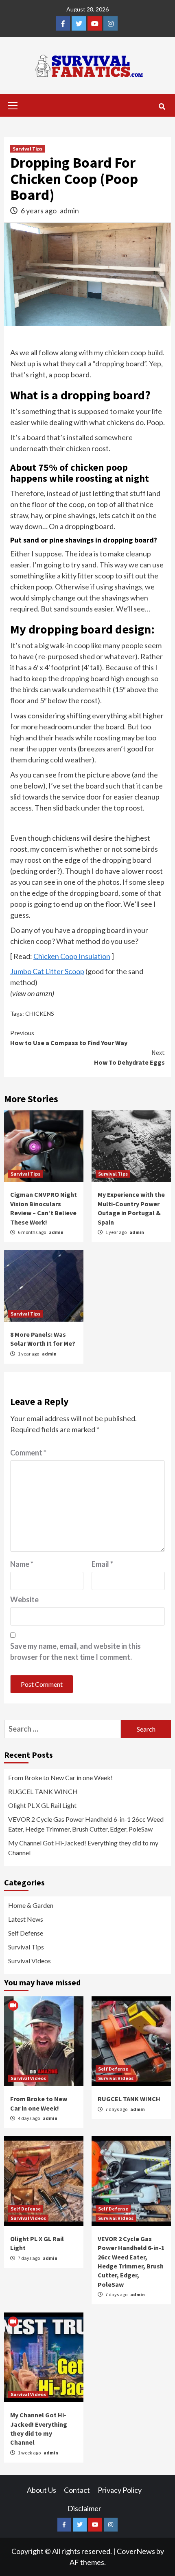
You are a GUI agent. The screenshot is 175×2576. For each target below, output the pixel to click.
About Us (42, 2490)
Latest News (26, 1919)
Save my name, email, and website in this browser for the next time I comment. (75, 1651)
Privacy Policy (120, 2490)
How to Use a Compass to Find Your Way (69, 1038)
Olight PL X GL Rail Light (42, 1805)
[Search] (162, 106)
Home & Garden (31, 1905)
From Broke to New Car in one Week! (60, 1778)
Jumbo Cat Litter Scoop (47, 971)
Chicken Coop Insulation (72, 956)
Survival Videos (30, 1961)
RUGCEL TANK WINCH (43, 1791)
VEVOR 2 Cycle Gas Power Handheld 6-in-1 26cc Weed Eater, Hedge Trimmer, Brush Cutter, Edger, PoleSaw (86, 1824)
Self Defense (26, 1933)
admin (69, 210)
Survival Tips (27, 149)
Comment (28, 1453)
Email (102, 1564)
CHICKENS (40, 1013)
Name (22, 1564)
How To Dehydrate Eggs (129, 1057)
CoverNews (136, 2551)
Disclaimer (84, 2508)
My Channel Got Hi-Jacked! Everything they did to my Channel (83, 1848)
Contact (77, 2490)
